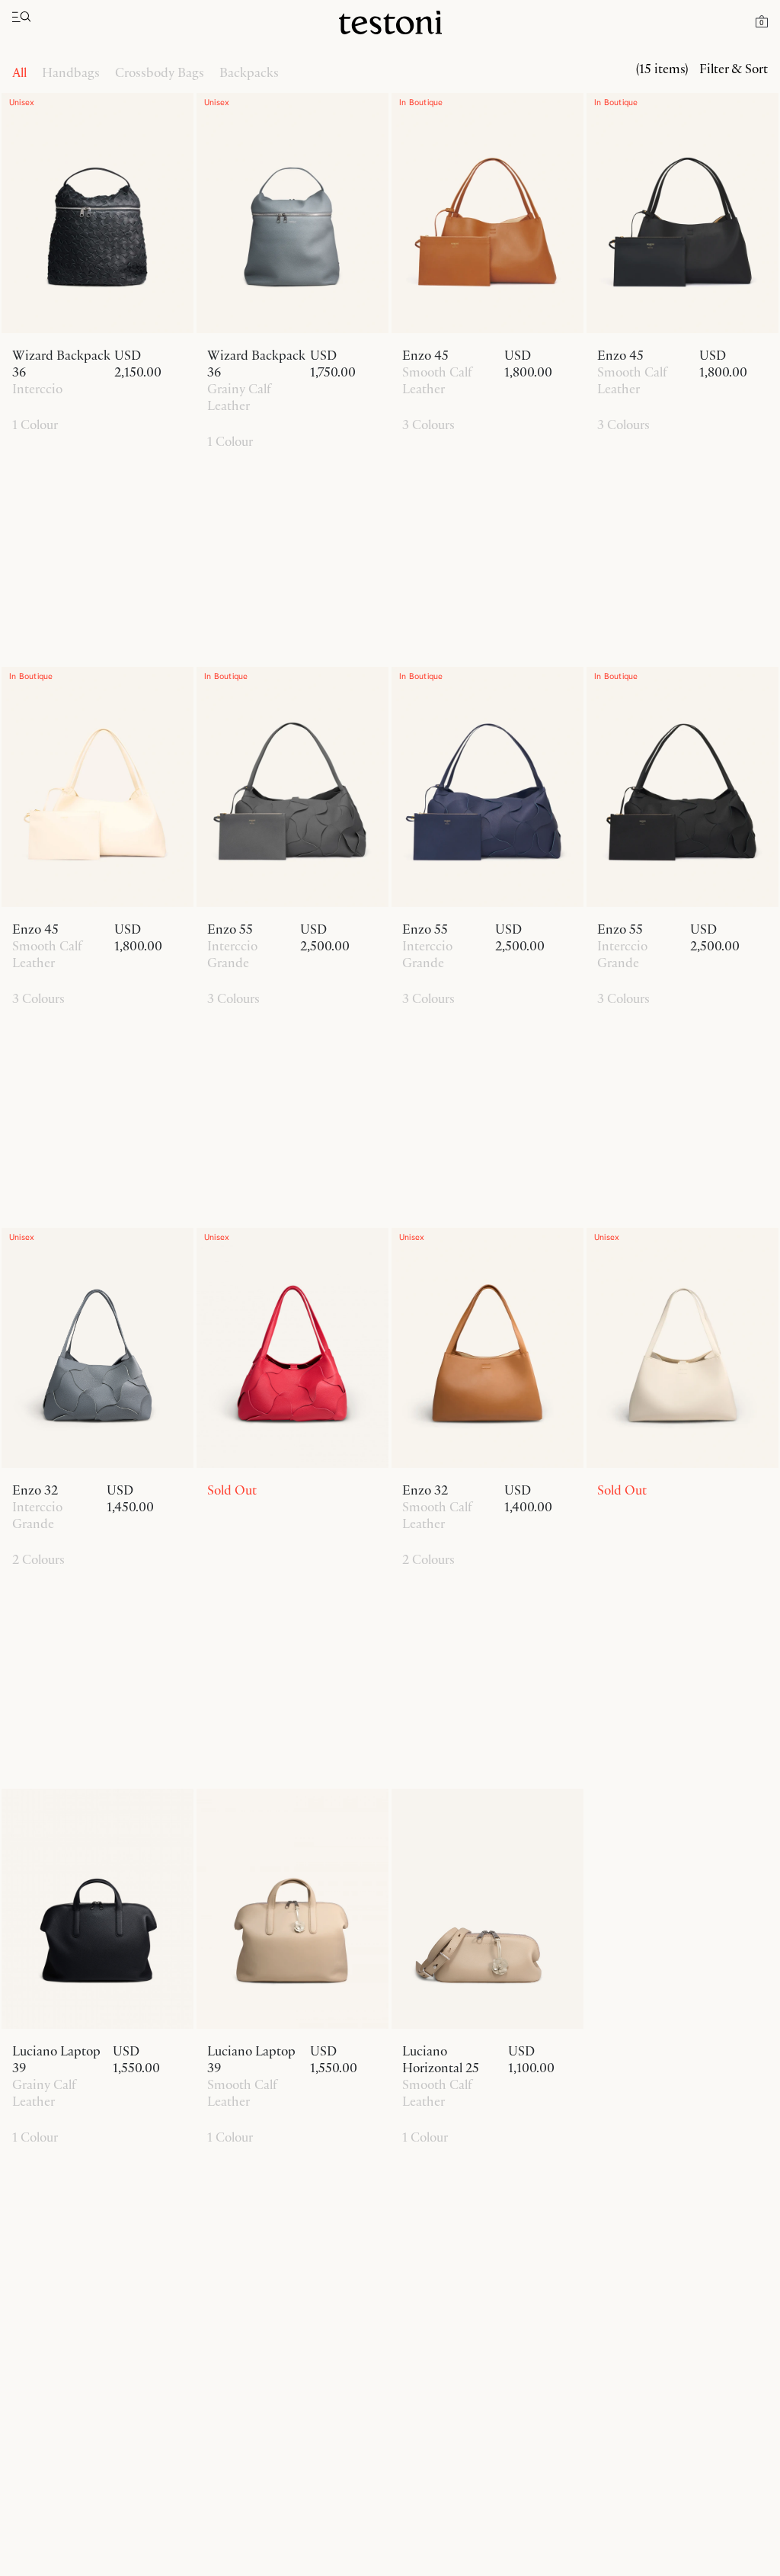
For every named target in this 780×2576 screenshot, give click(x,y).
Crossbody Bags (160, 72)
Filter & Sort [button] (734, 69)
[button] (762, 21)
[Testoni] (390, 23)
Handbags (71, 72)
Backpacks (249, 72)
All (19, 72)
